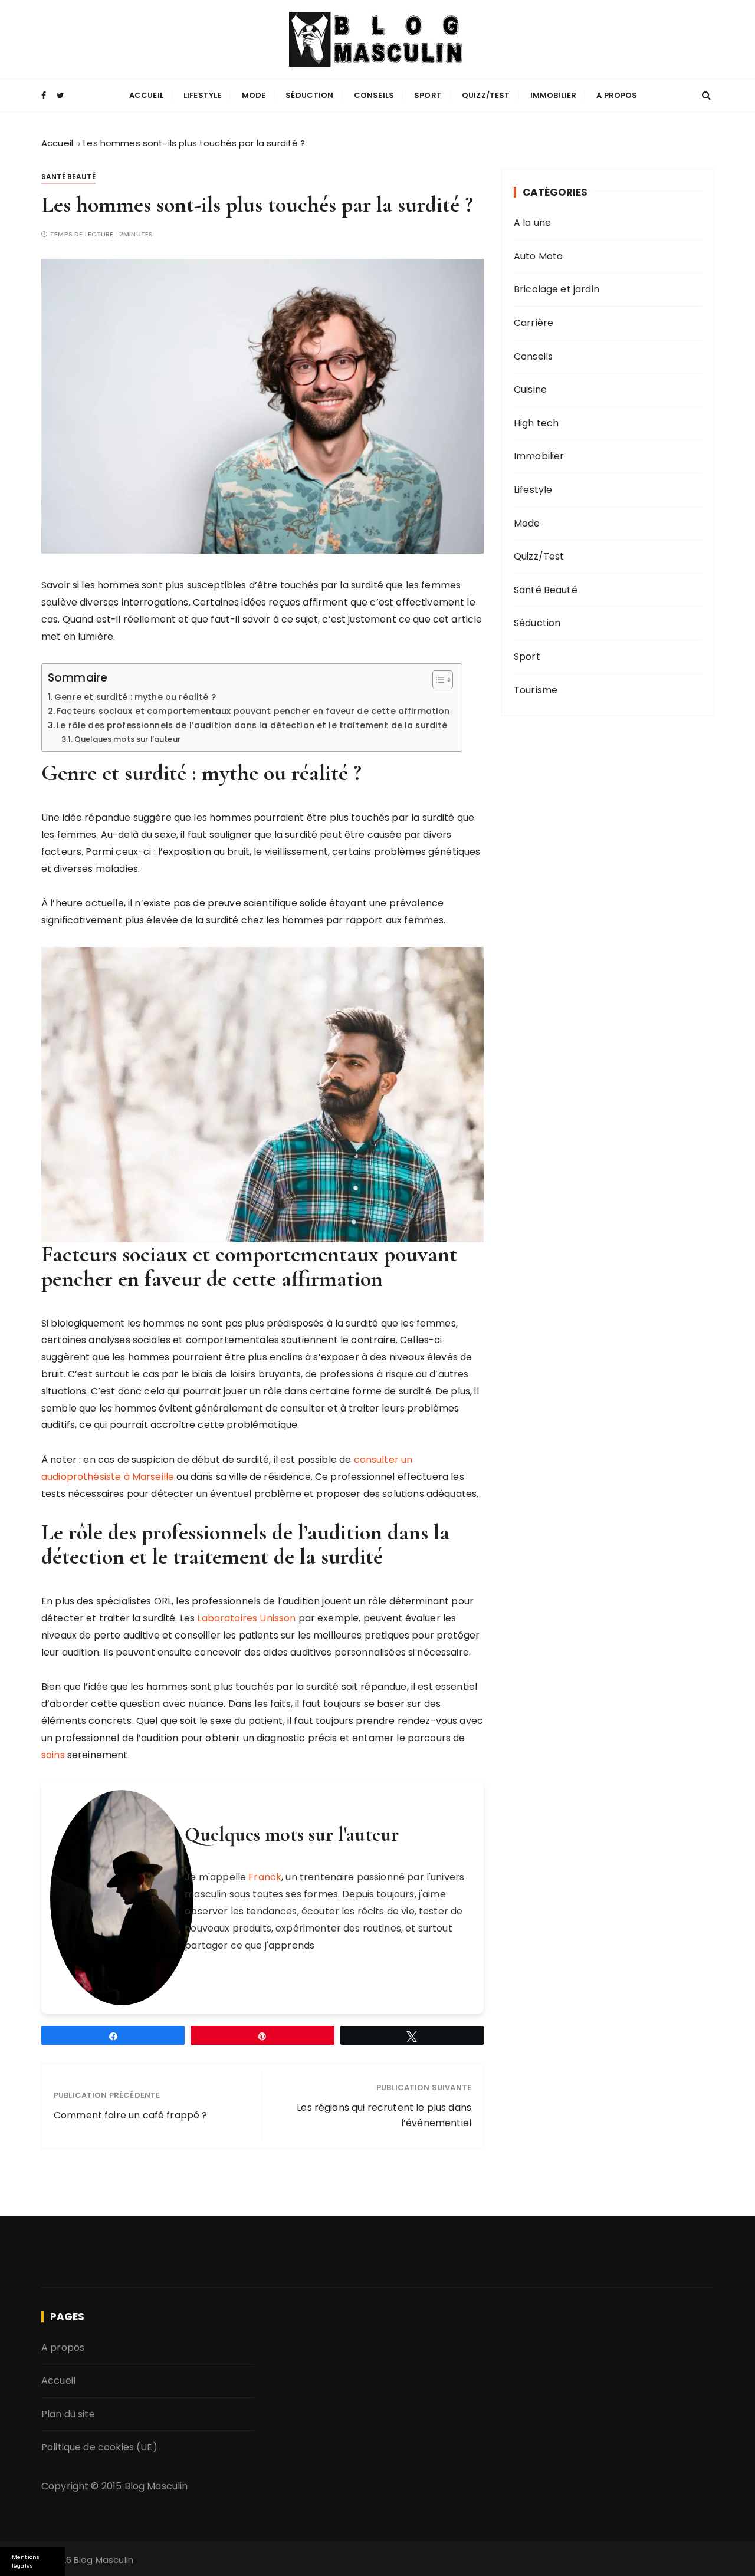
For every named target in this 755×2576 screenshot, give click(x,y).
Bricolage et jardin (557, 289)
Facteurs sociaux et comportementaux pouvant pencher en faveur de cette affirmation (253, 711)
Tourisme (536, 690)
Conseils (374, 95)
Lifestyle (202, 95)
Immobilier (554, 95)
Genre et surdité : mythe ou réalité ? (135, 697)
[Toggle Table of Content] (437, 680)
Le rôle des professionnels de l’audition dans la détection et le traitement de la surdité (252, 725)
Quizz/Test (486, 95)
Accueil (146, 95)
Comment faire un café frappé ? (131, 2115)
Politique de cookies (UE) (99, 2448)
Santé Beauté (68, 177)
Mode (254, 95)
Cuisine (530, 389)
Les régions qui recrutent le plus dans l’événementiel (384, 2115)
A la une (532, 223)
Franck (265, 1877)
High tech (536, 423)
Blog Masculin (156, 2486)
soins (53, 1755)
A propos (617, 95)
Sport (428, 95)
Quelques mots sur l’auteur (127, 739)
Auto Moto (538, 256)
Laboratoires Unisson (246, 1618)
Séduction (309, 95)
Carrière (534, 323)
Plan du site (68, 2414)
